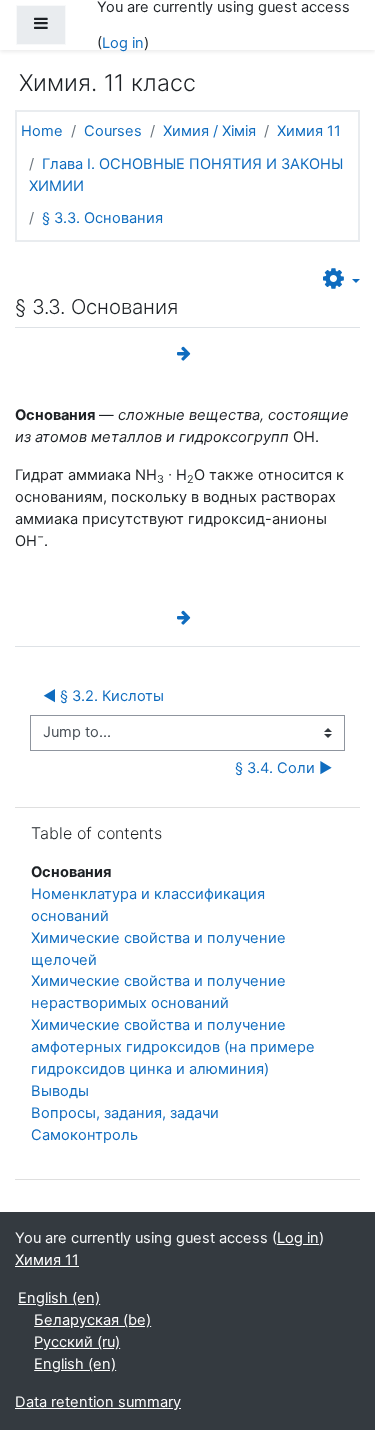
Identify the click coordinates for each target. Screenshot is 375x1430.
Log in (123, 43)
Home (42, 131)
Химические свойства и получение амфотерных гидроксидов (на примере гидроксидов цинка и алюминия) (173, 1047)
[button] (341, 280)
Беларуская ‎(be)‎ (92, 1320)
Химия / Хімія (209, 131)
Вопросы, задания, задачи (125, 1113)
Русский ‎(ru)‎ (77, 1342)
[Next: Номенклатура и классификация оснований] (188, 354)
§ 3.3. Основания (102, 218)
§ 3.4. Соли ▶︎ (283, 768)
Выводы (60, 1091)
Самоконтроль (84, 1135)
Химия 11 (309, 131)
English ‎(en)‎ (59, 1298)
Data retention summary (98, 1402)
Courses (113, 131)
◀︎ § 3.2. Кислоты (105, 696)
